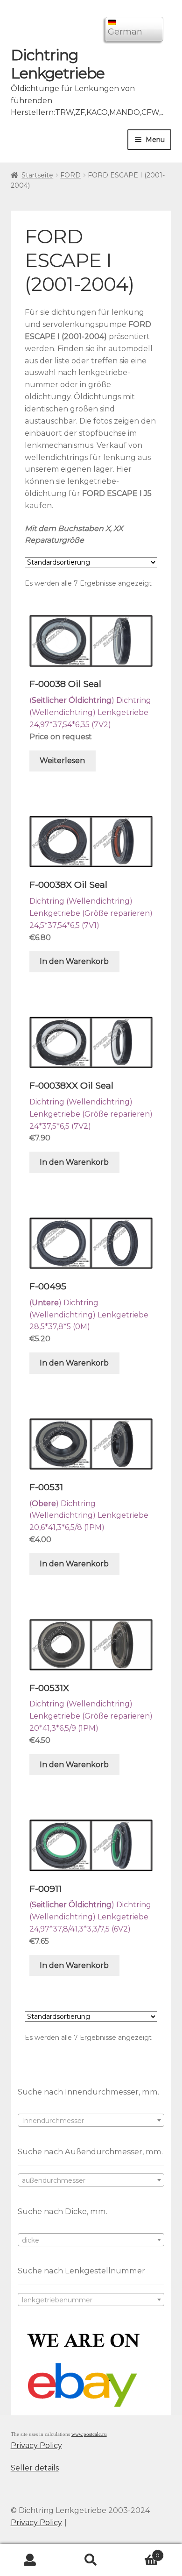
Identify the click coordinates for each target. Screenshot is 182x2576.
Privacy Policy (36, 2445)
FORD (70, 175)
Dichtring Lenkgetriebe (58, 64)
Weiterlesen (62, 761)
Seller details (35, 2468)
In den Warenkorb (74, 961)
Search (91, 2560)
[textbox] (91, 2121)
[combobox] (91, 2120)
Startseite (37, 175)
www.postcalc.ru (89, 2434)
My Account (30, 2560)
